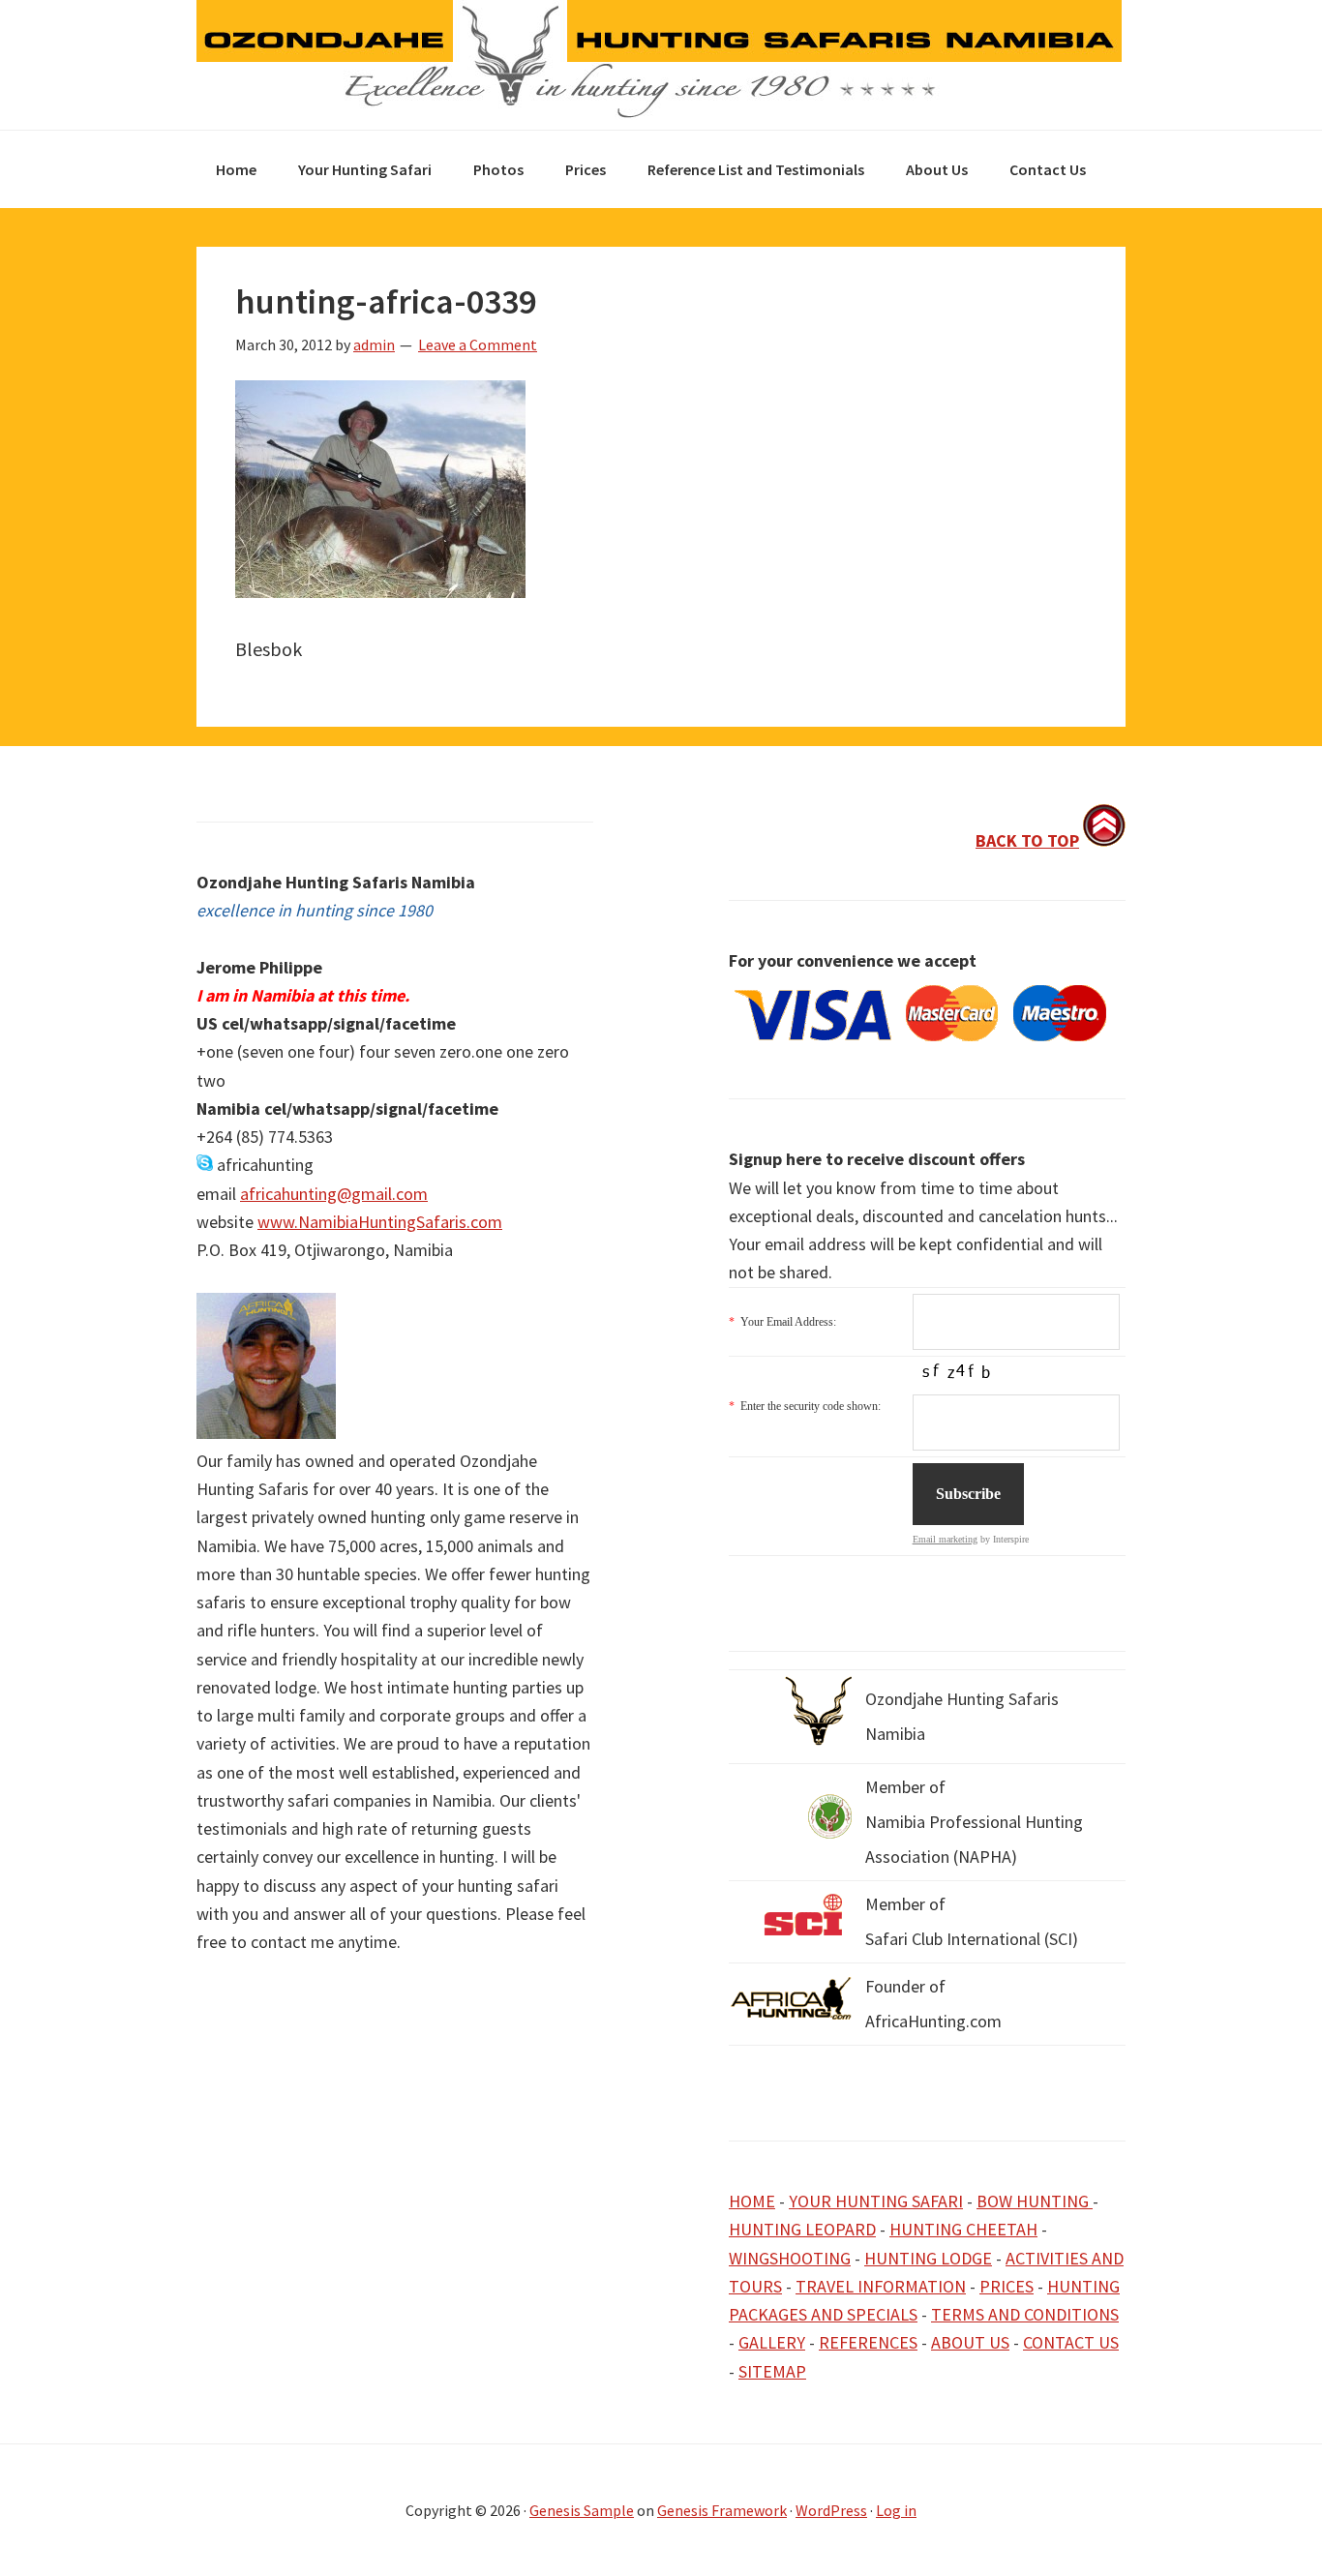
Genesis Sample (582, 2510)
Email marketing (945, 1539)
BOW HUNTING (1035, 2201)
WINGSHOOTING (790, 2258)
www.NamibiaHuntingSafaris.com (380, 1222)
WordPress (831, 2510)
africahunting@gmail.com (334, 1194)
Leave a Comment (478, 344)
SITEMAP (772, 2371)
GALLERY (772, 2342)
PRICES (1007, 2286)
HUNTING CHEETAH (963, 2229)
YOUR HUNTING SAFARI (876, 2201)
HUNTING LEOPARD (802, 2229)
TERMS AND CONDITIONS (1025, 2314)
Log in (896, 2510)
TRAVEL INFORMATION (881, 2286)
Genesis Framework (722, 2510)
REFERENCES (868, 2342)
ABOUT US (970, 2342)
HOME (752, 2201)
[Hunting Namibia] (659, 113)
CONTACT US (1071, 2342)
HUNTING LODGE (928, 2258)
